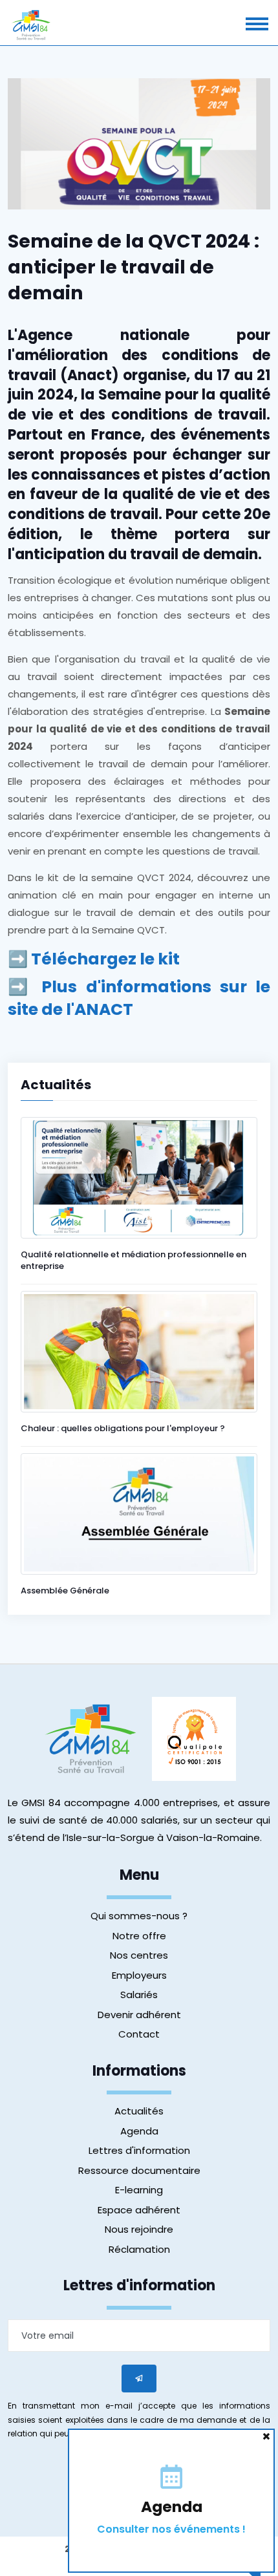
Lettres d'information (139, 2150)
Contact (139, 2034)
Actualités (139, 2111)
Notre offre (139, 1936)
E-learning (139, 2190)
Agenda (139, 2131)
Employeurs (139, 1975)
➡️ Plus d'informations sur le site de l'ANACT (139, 998)
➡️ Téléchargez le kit (94, 959)
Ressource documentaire (139, 2170)
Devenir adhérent (139, 2015)
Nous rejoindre (139, 2229)
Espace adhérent (139, 2210)
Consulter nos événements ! (171, 2529)
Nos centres (139, 1955)
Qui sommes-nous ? (139, 1916)
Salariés (139, 1995)
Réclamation (139, 2249)
